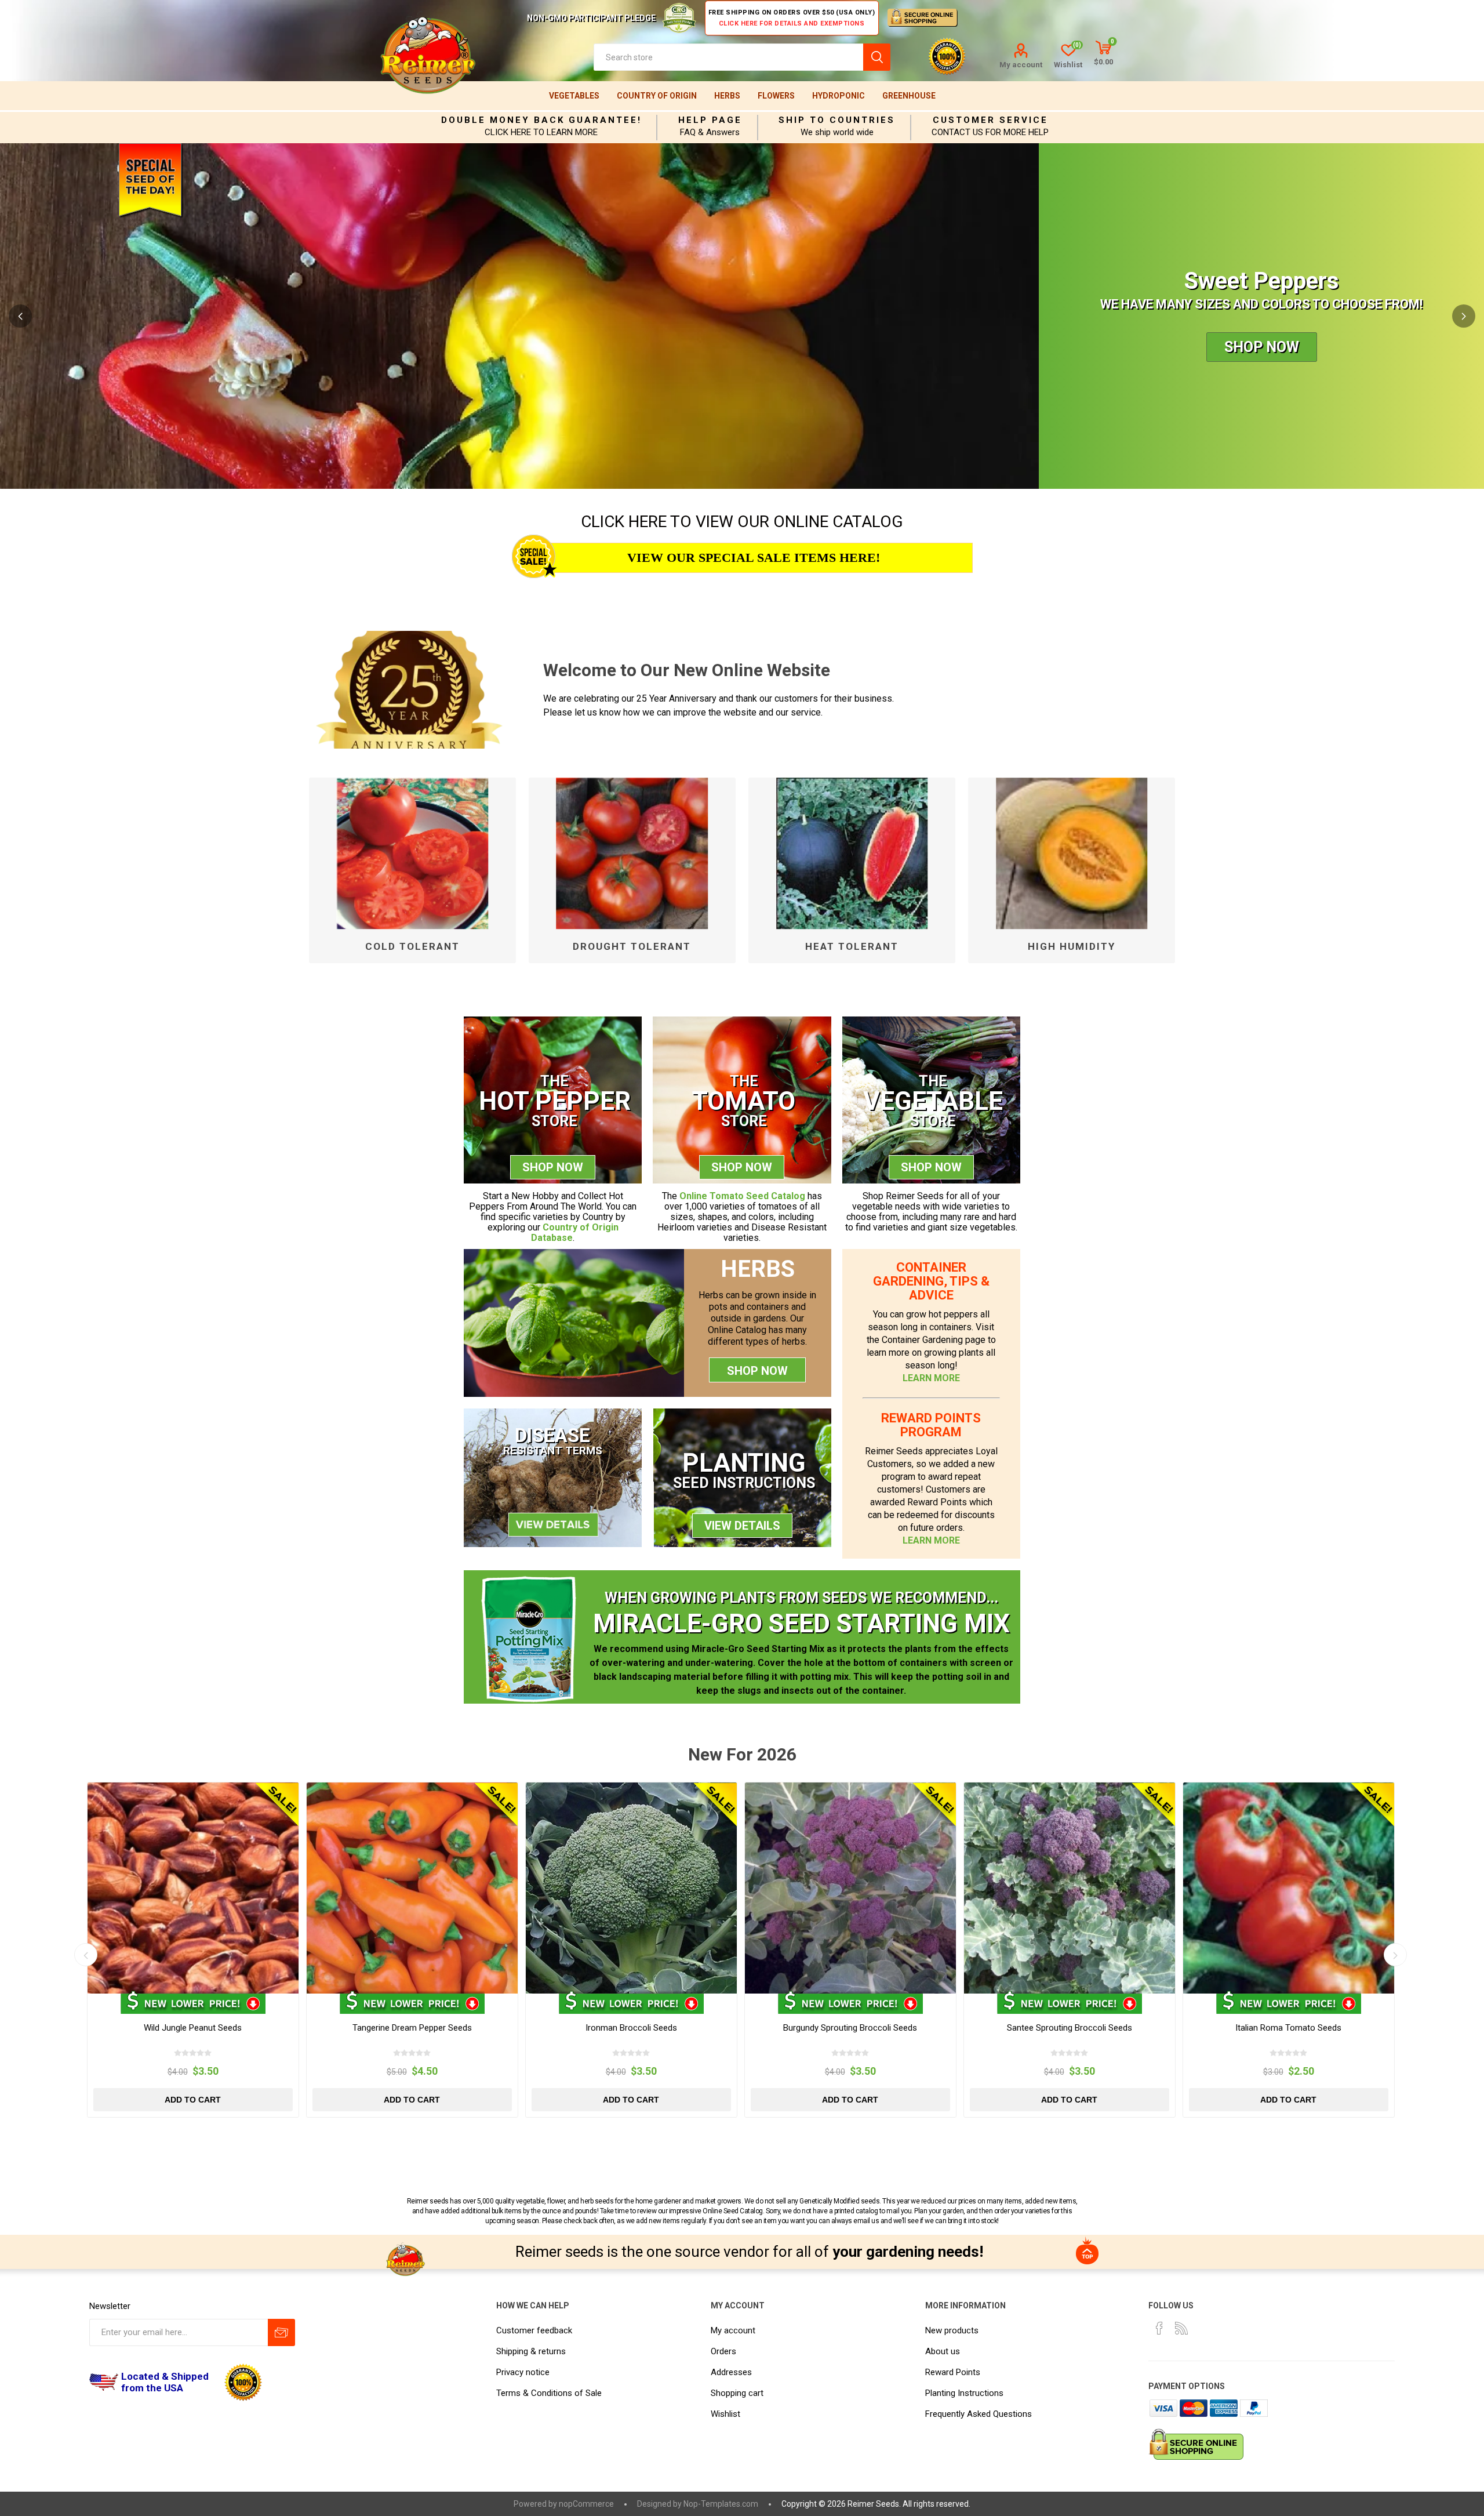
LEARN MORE (931, 1378)
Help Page (710, 120)
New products (952, 2330)
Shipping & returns (531, 2351)
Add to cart (193, 2100)
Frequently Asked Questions (979, 2414)
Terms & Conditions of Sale (549, 2393)
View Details (742, 1526)
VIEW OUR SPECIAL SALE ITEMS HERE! (754, 558)
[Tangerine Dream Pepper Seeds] (412, 1888)
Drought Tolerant (632, 946)
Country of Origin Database (575, 1232)
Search (877, 57)
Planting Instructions (964, 2393)
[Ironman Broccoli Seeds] (631, 1888)
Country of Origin (657, 96)
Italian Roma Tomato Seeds (1288, 2028)
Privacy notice (523, 2372)
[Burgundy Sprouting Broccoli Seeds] (850, 1888)
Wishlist (725, 2414)
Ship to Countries (837, 120)
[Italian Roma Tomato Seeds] (1289, 1888)
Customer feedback (534, 2330)
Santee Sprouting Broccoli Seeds (1070, 2028)
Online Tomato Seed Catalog (742, 1196)
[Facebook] (1159, 2328)
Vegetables (574, 96)
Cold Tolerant (412, 946)
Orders (723, 2351)
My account (1021, 65)
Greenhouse (909, 96)
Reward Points (953, 2372)
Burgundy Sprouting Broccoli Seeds (850, 2028)
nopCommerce (586, 2504)
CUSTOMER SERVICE (990, 120)
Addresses (731, 2372)
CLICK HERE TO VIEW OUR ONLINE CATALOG (742, 522)
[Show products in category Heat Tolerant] (852, 854)
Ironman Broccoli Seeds (631, 2028)
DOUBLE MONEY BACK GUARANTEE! (541, 120)
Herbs (727, 96)
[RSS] (1181, 2328)
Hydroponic (839, 96)
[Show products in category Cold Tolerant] (412, 854)
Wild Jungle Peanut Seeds (193, 2028)
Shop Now (1262, 356)
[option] (742, 316)
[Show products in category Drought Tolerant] (632, 854)
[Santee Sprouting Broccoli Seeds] (1070, 1888)
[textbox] (728, 57)
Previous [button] (20, 316)
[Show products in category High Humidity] (1072, 854)
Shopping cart (737, 2393)
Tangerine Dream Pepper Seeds (412, 2028)
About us (943, 2351)
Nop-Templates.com (721, 2504)
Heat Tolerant (852, 946)
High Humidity (1072, 946)
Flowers (776, 96)
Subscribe (281, 2332)
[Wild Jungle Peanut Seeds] (193, 1888)
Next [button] (1464, 316)
